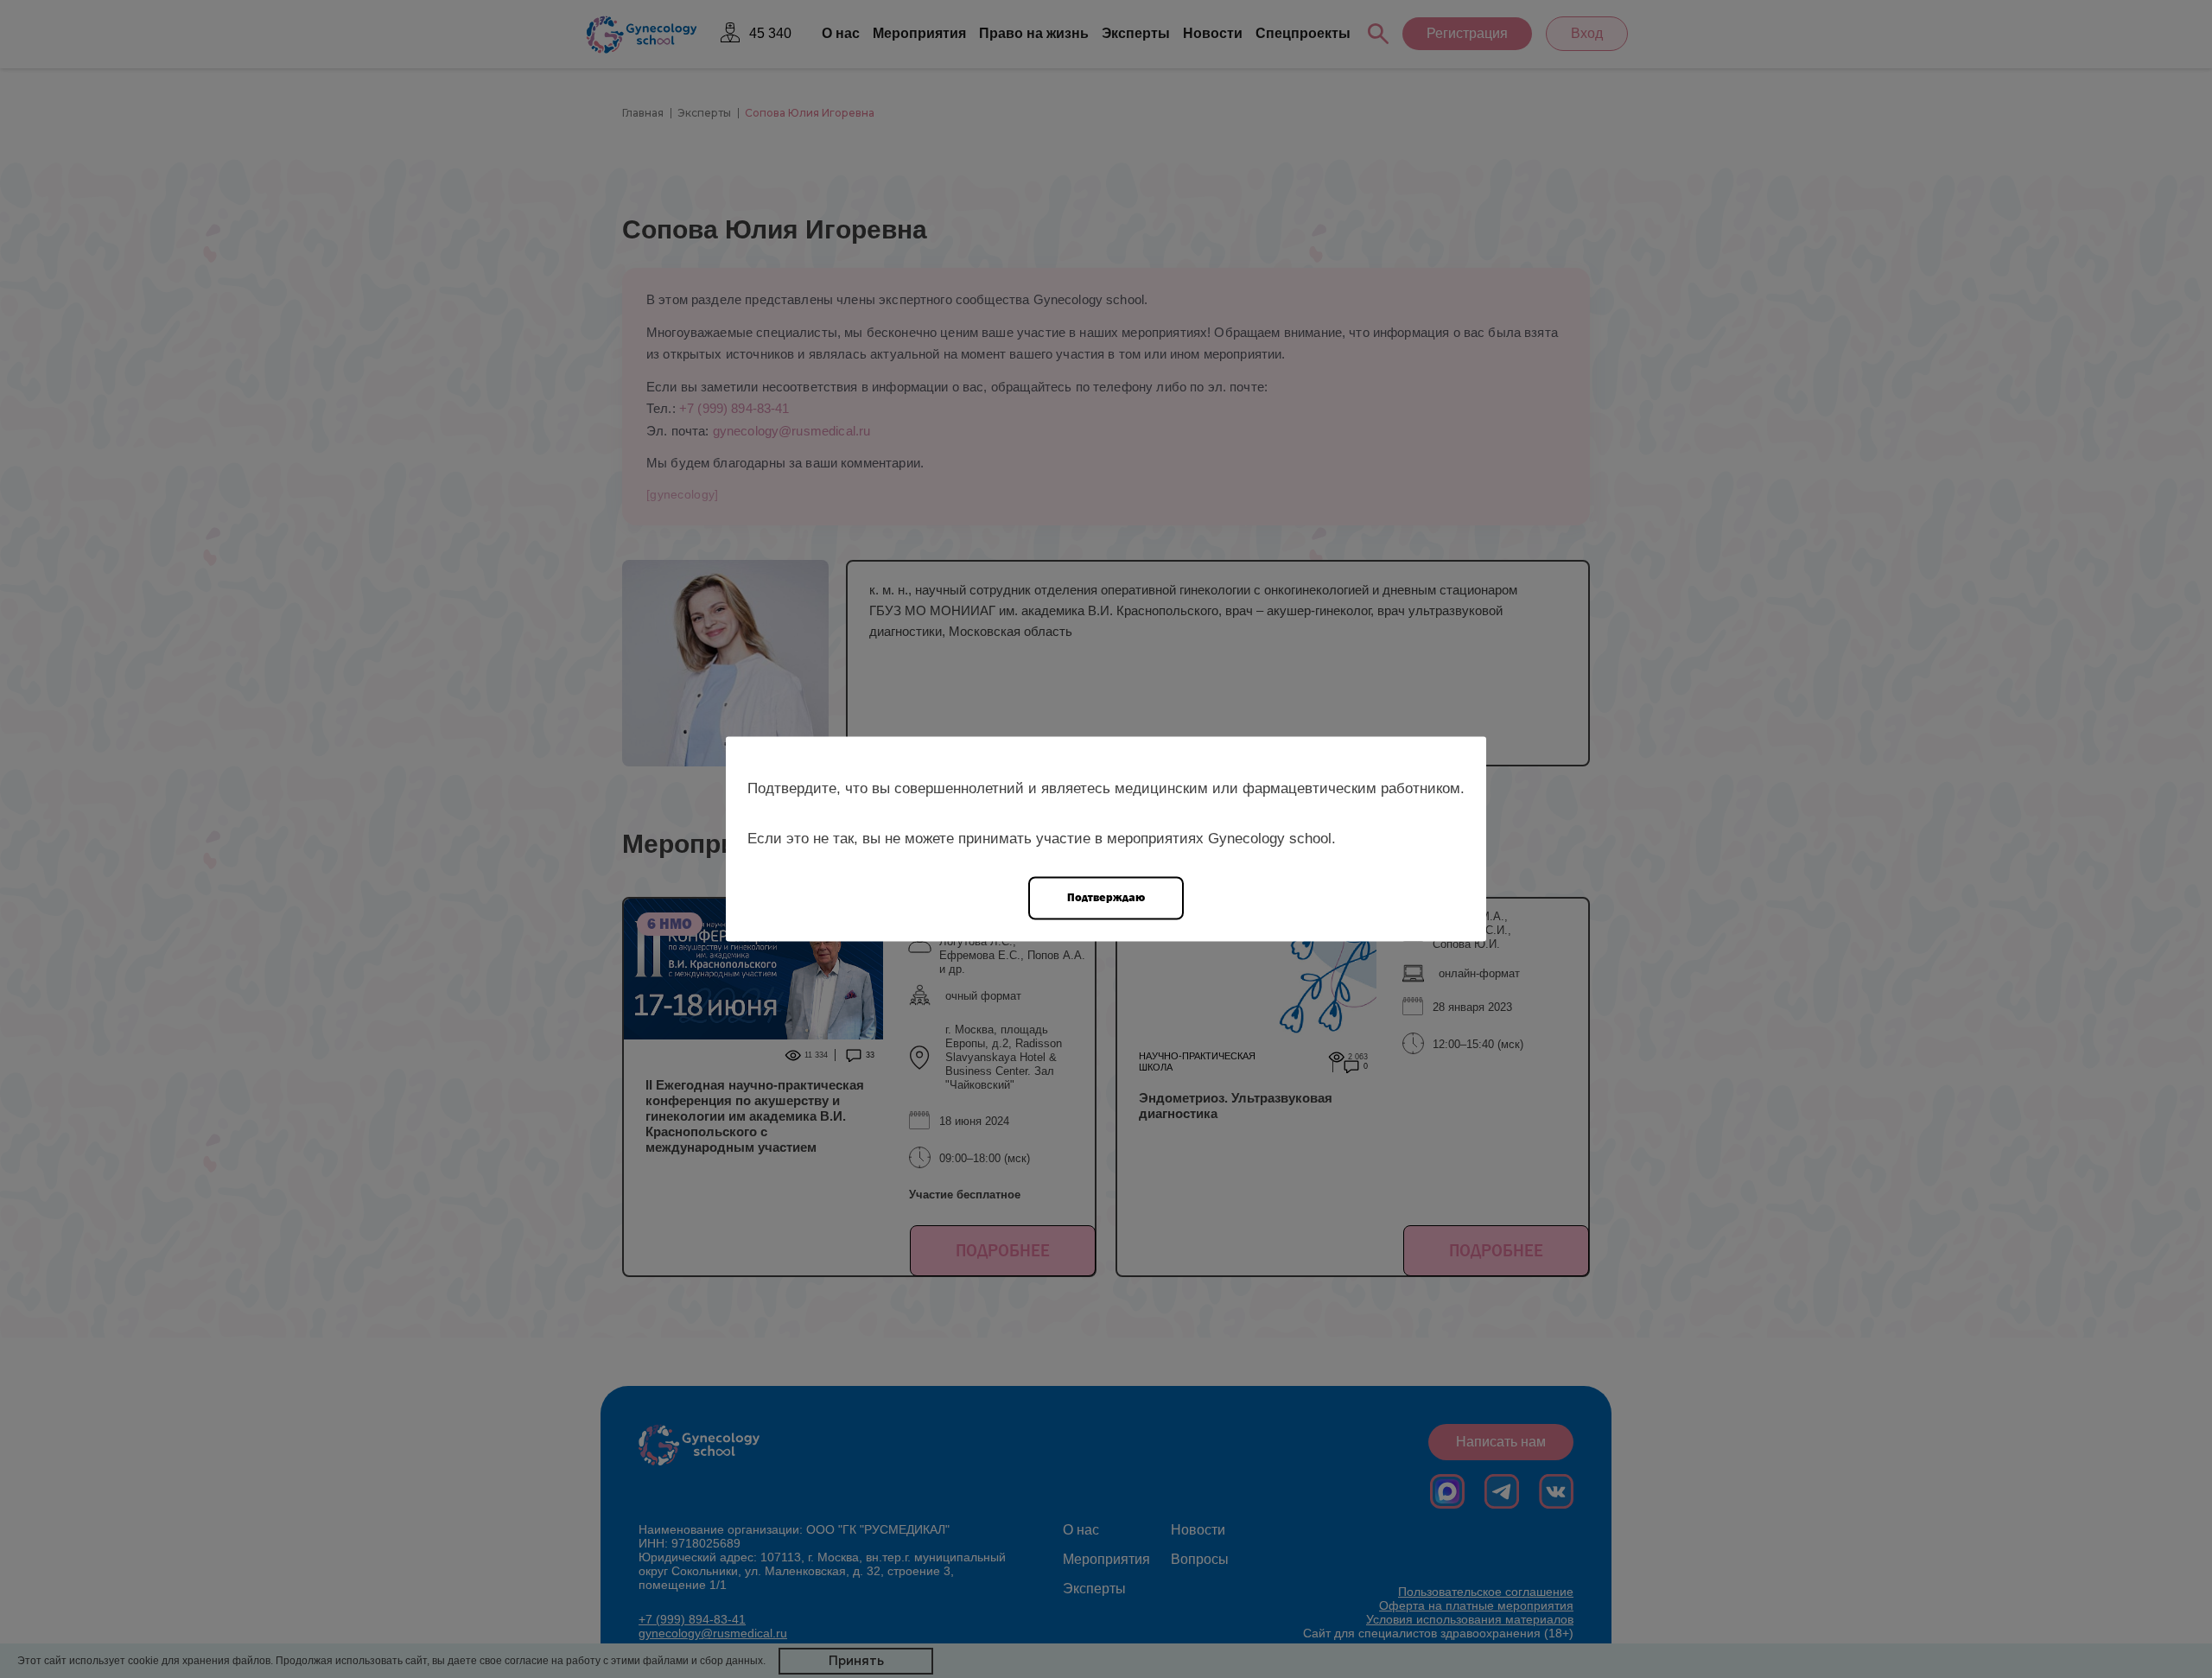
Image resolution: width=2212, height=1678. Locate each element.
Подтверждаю (1106, 897)
